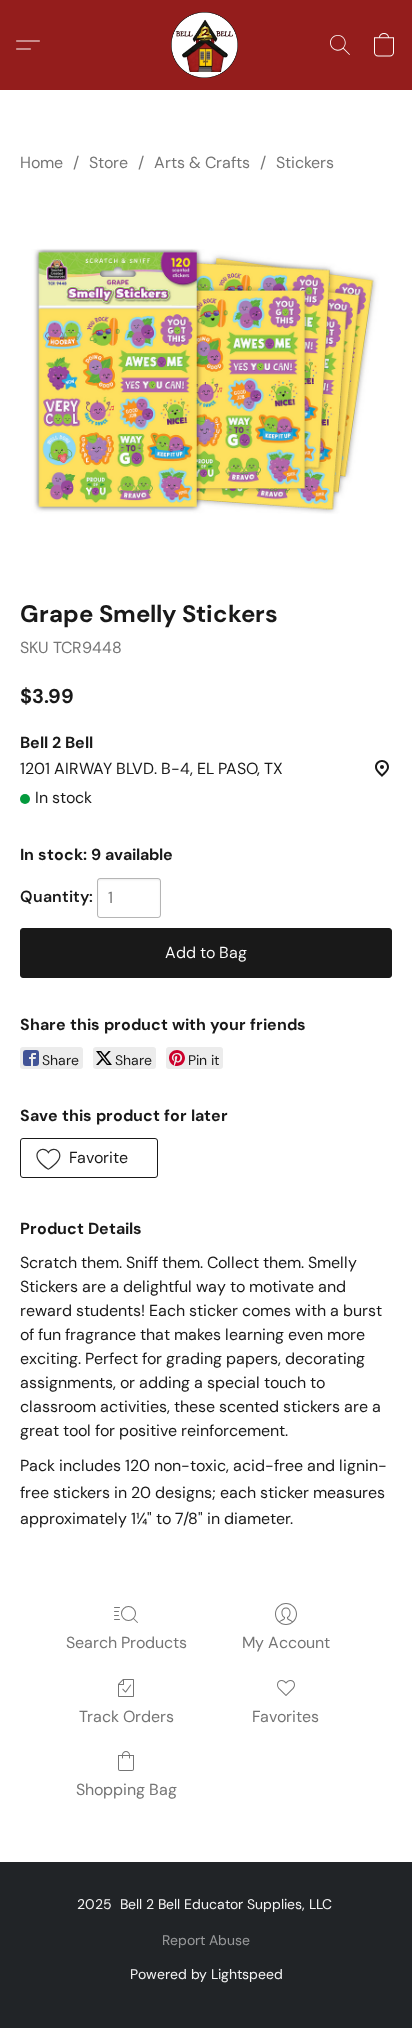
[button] (206, 45)
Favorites (285, 1716)
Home (41, 162)
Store (108, 162)
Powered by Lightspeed (206, 1974)
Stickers (305, 162)
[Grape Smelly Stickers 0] (206, 382)
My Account (286, 1642)
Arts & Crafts (202, 162)
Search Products (126, 1642)
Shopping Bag (126, 1789)
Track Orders (126, 1716)
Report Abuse (206, 1940)
